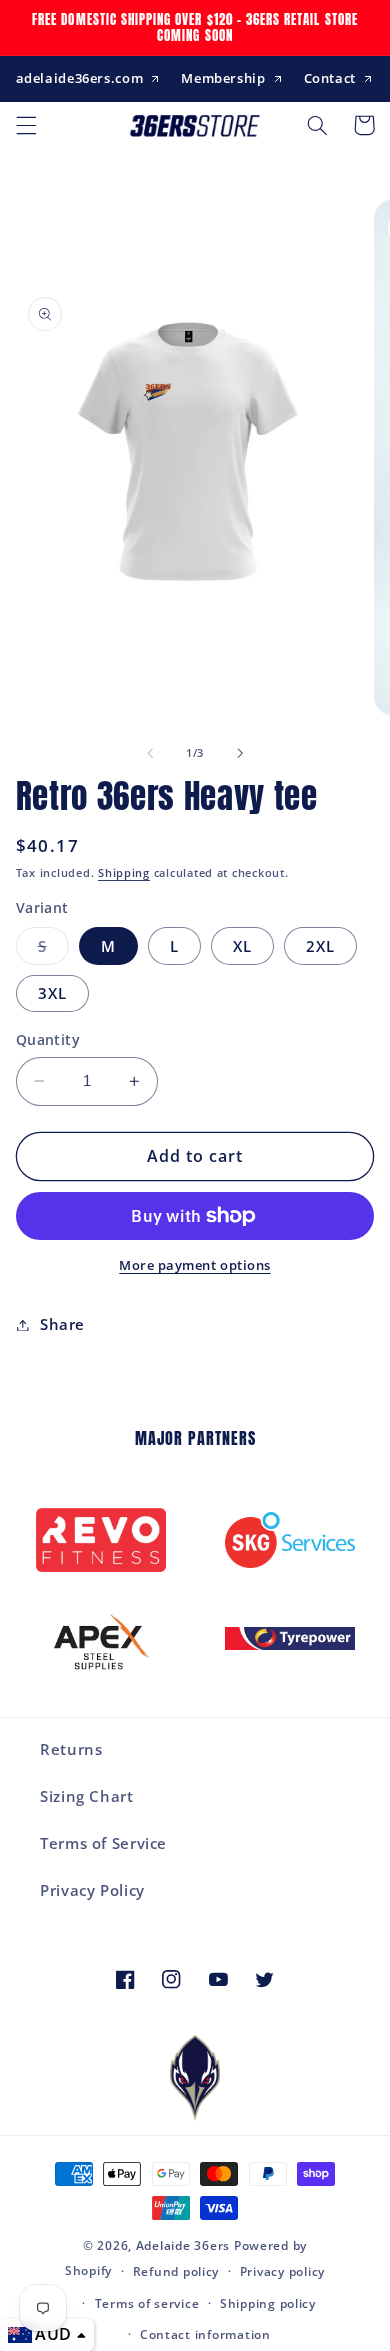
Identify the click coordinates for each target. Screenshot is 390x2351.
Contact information (205, 2334)
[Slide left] (150, 753)
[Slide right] (240, 753)
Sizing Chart (87, 1796)
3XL (52, 993)
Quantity (48, 1039)
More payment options (195, 1265)
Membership (223, 78)
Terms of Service (103, 1843)
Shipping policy (268, 2303)
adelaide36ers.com (80, 78)
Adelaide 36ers (183, 2245)
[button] (26, 125)
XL (242, 946)
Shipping (124, 873)
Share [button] (62, 1324)
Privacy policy (282, 2271)
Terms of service (147, 2303)
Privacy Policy (92, 1890)
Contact (330, 78)
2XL (320, 946)
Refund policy (176, 2271)
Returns (71, 1749)
